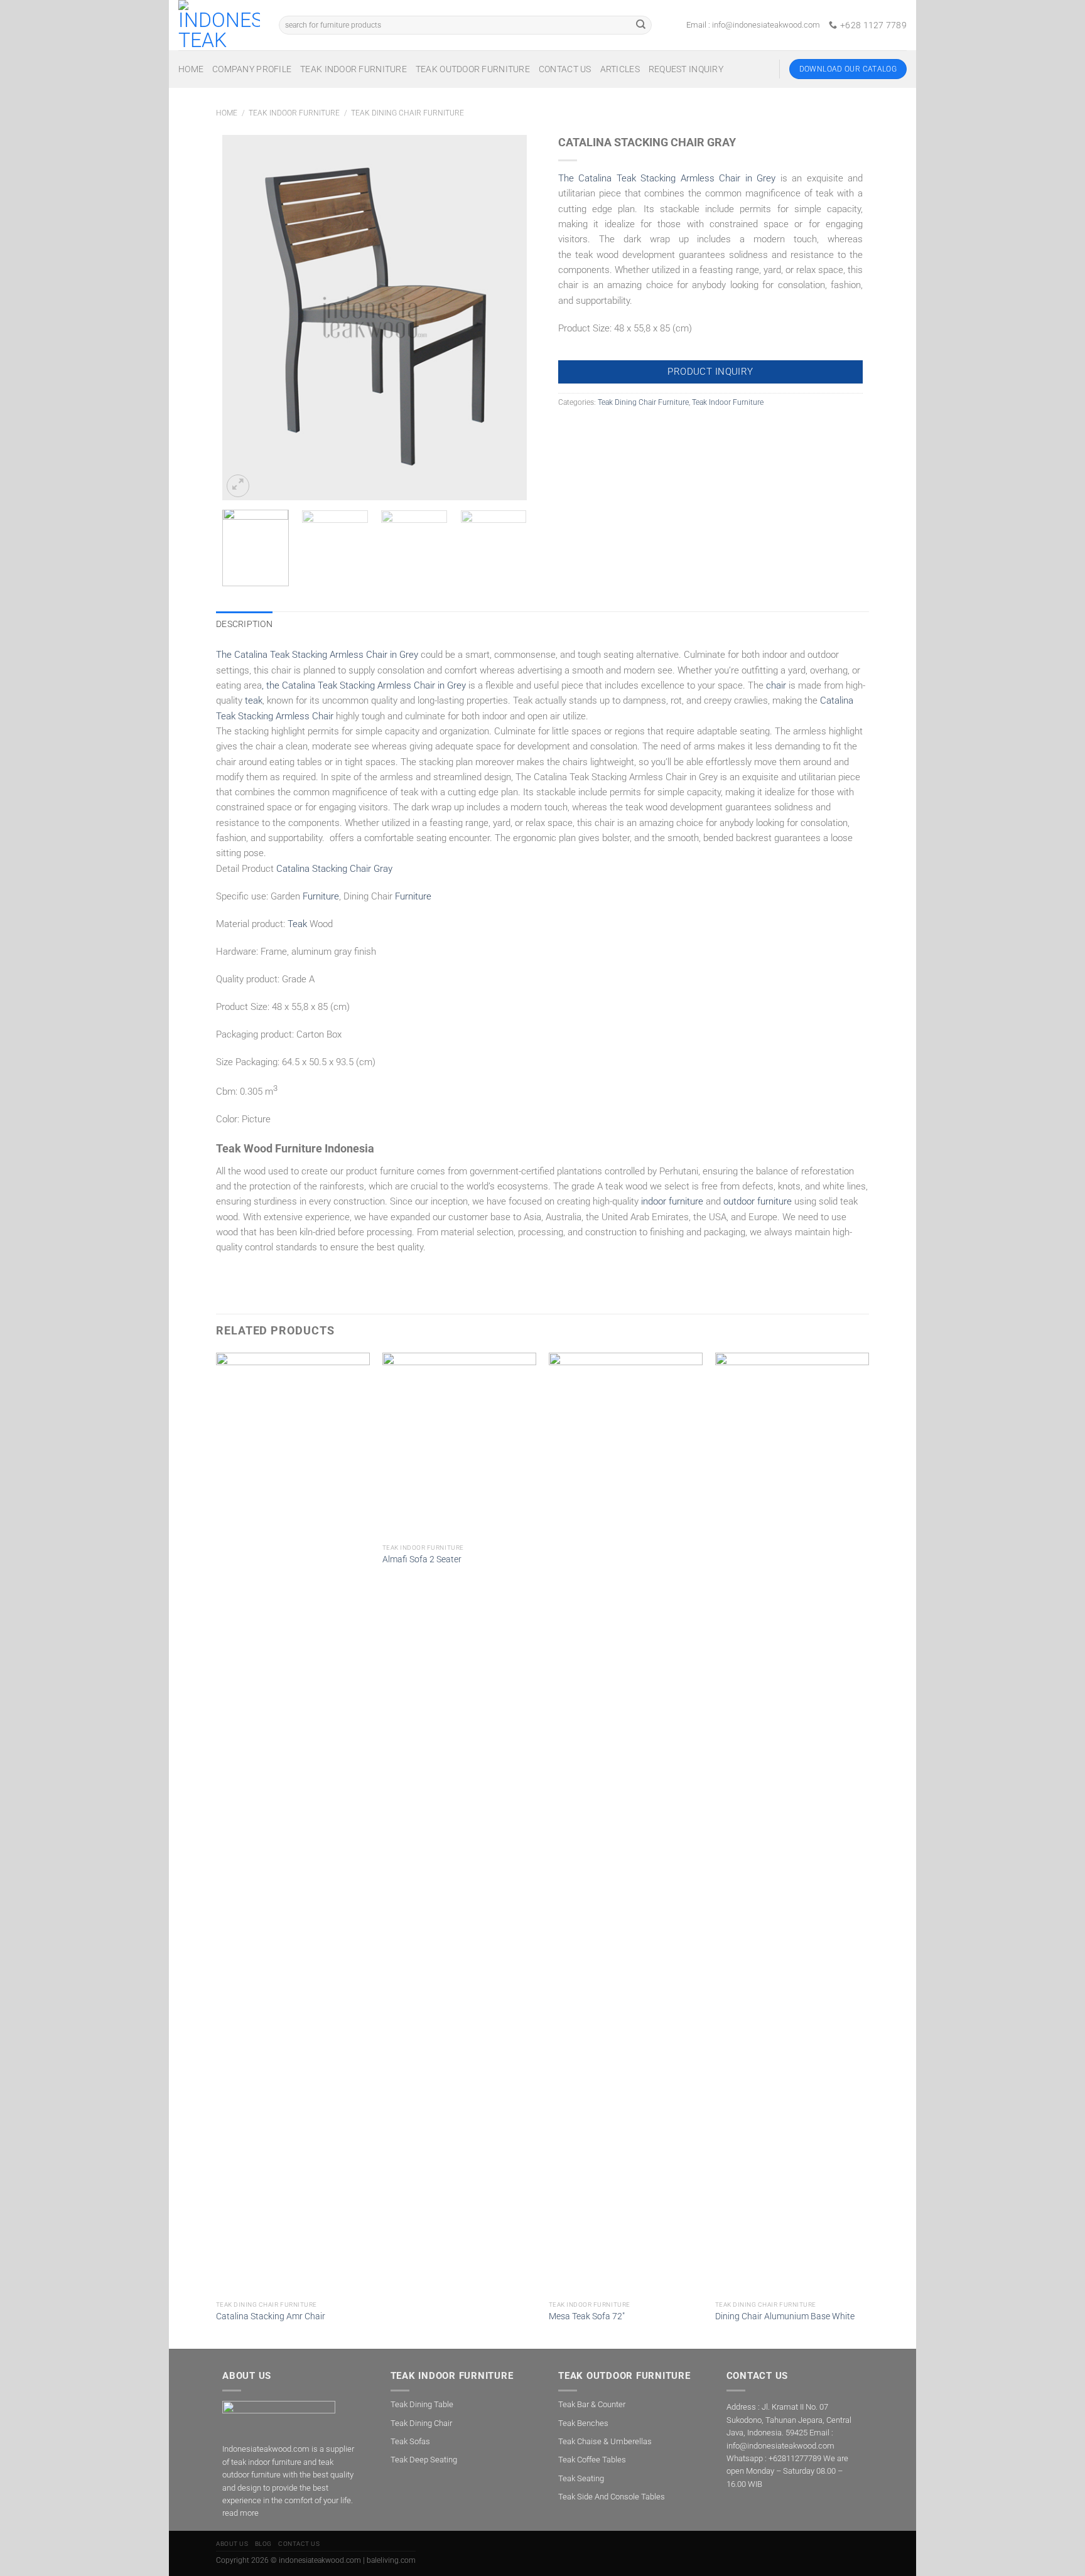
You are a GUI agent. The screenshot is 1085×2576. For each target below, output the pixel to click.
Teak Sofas (410, 2441)
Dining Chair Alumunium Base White (785, 2316)
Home (191, 69)
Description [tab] (244, 624)
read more (240, 2513)
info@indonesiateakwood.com (766, 25)
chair (776, 685)
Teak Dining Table (422, 2404)
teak (254, 700)
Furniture (321, 896)
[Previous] (244, 318)
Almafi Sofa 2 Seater (422, 1559)
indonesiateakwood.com (320, 2560)
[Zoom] (238, 486)
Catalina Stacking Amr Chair (271, 2316)
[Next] (505, 318)
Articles (620, 69)
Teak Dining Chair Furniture (408, 113)
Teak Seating (581, 2478)
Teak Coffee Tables (592, 2460)
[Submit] (641, 25)
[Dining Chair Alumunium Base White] (792, 1823)
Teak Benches (583, 2423)
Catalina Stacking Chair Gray (334, 869)
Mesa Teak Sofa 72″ (587, 2316)
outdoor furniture (758, 1201)
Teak (297, 924)
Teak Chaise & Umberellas (605, 2441)
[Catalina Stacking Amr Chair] (293, 1823)
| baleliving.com (389, 2560)
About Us (232, 2544)
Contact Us (565, 69)
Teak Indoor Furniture (354, 69)
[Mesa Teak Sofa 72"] (626, 1823)
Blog (263, 2544)
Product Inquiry (710, 372)
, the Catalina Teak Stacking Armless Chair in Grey (364, 685)
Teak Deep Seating (424, 2460)
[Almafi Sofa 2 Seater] (459, 1445)
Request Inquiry (686, 69)
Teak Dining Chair (421, 2423)
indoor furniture (672, 1201)
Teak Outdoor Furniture (473, 69)
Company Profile (252, 69)
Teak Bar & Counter (592, 2404)
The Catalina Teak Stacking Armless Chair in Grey (667, 178)
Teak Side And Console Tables (612, 2497)
